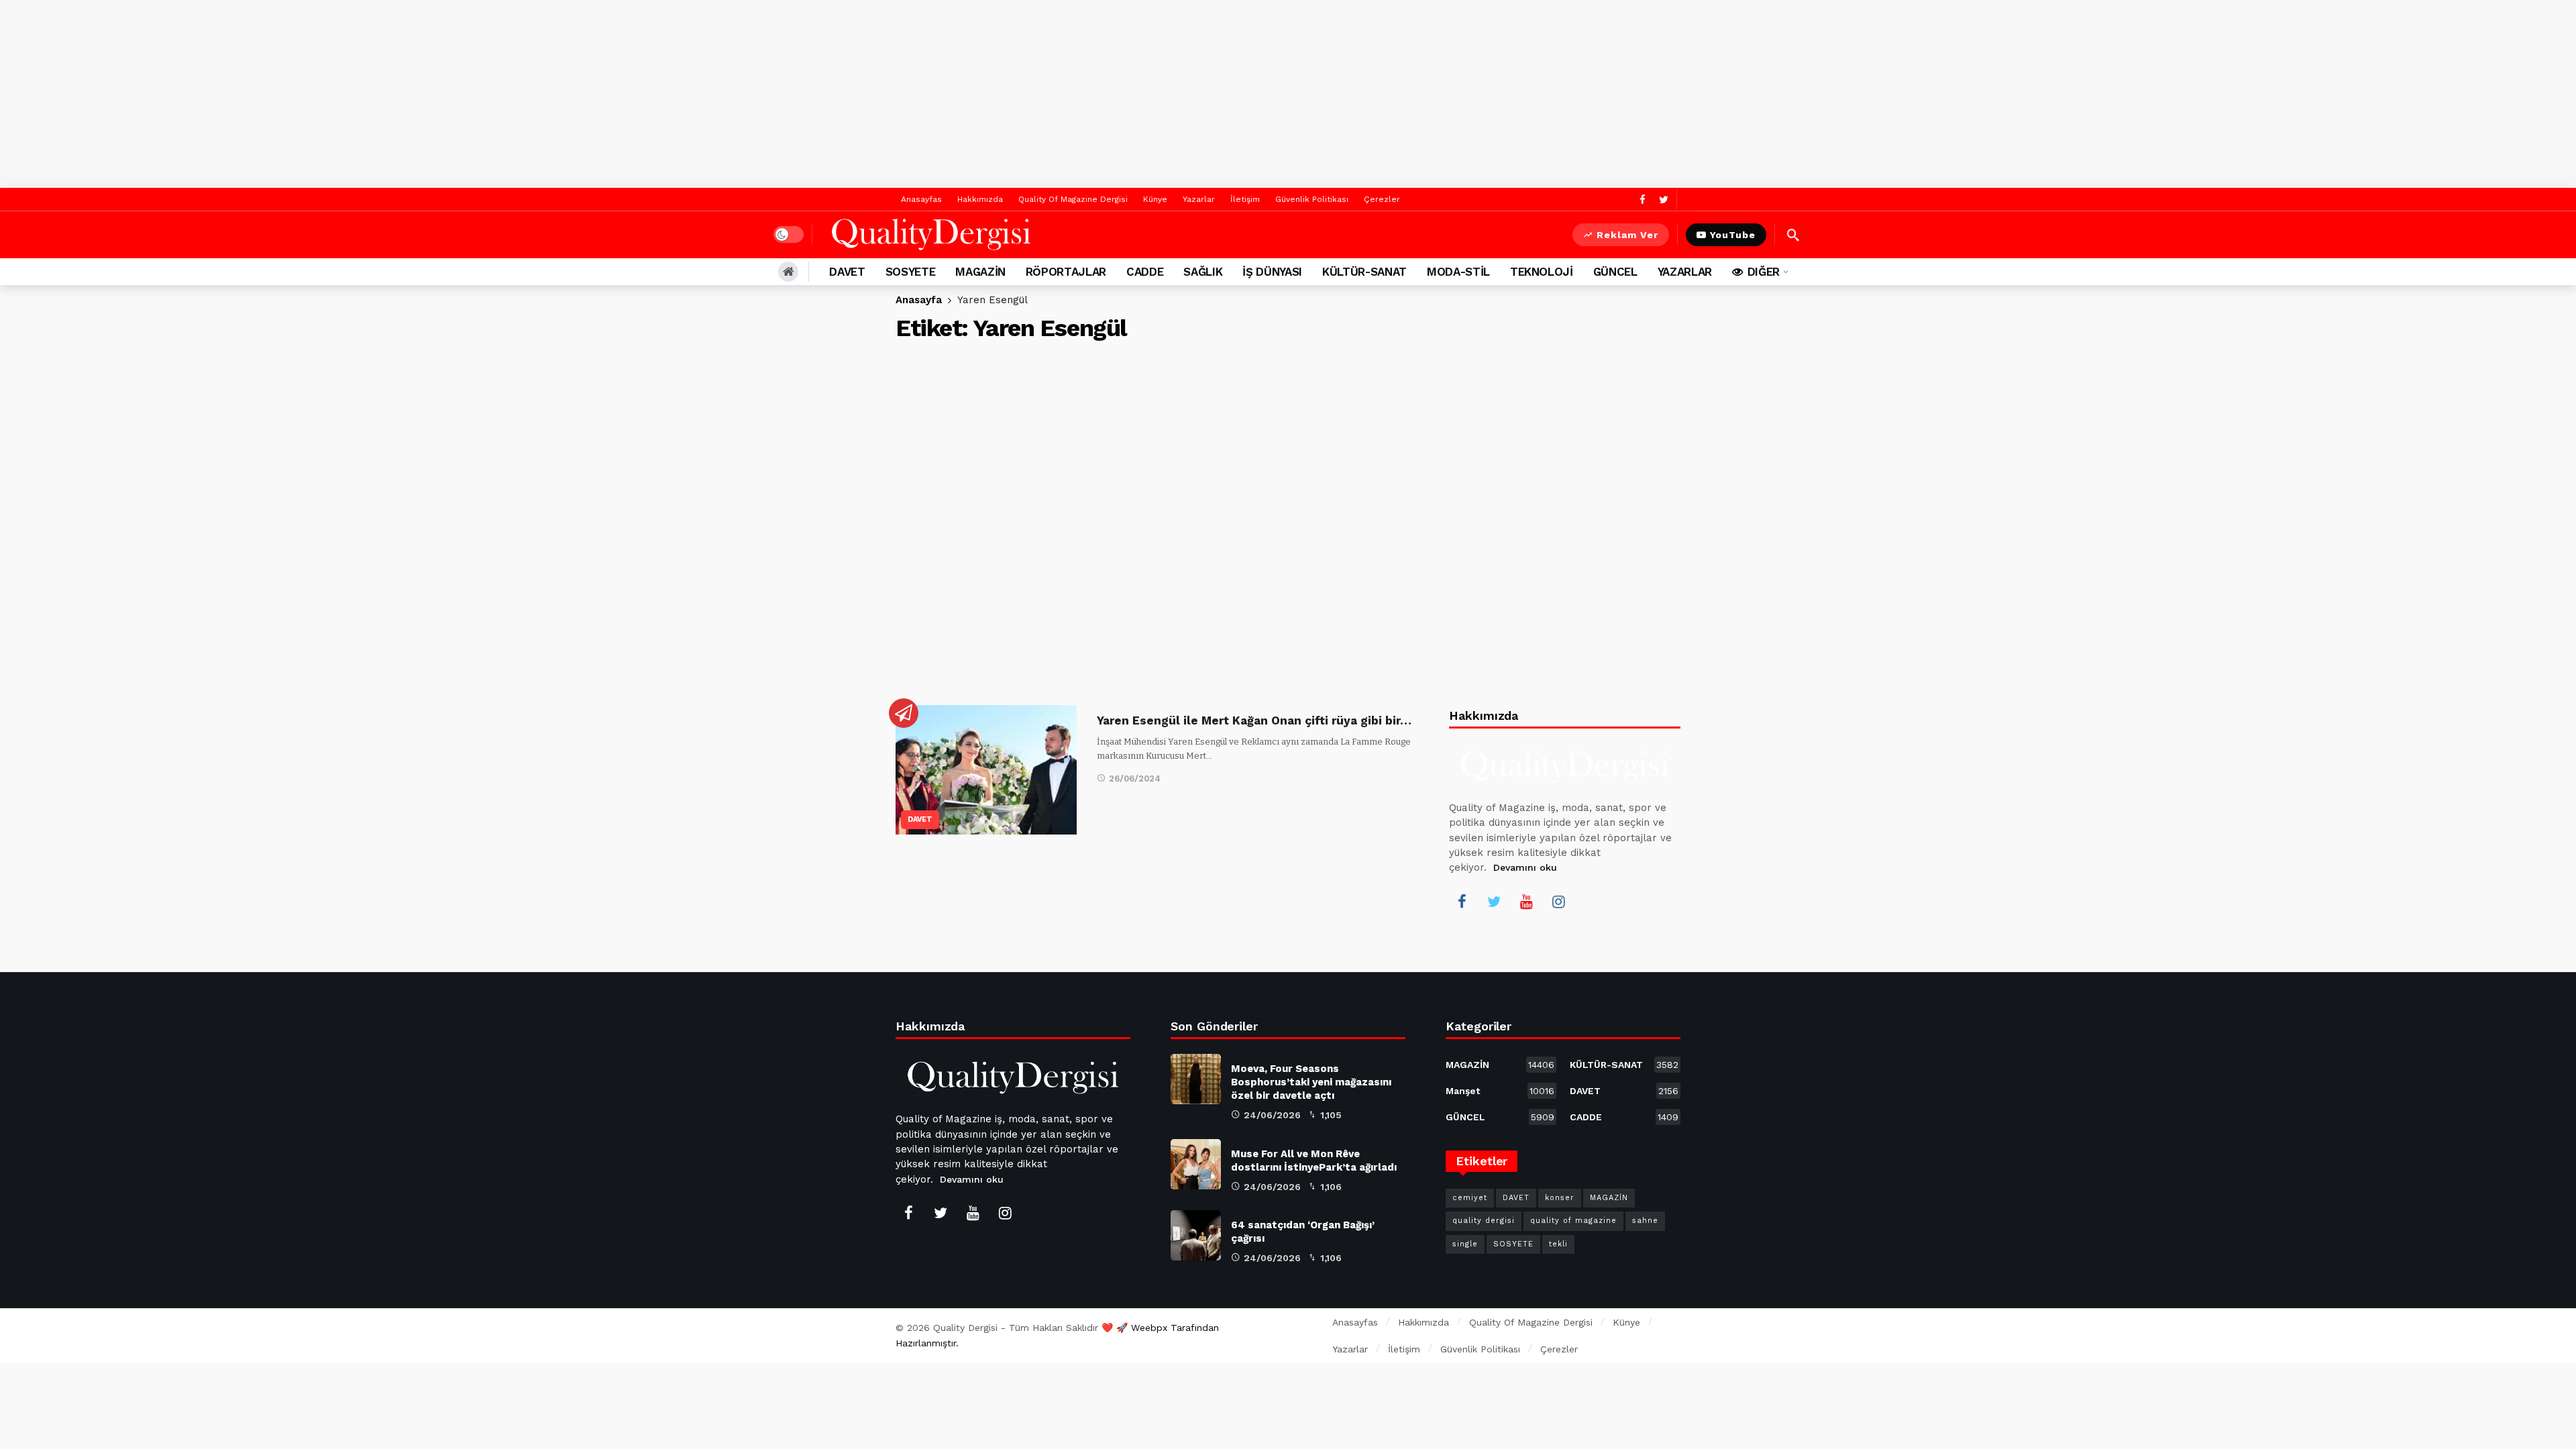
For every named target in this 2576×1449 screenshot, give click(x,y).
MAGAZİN (1500, 1065)
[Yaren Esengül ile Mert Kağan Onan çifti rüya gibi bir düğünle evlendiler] (986, 770)
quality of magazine (1573, 1221)
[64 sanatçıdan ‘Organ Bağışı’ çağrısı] (1196, 1235)
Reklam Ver (1627, 235)
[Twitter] (1663, 200)
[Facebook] (1643, 200)
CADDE (1624, 1117)
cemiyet (1470, 1198)
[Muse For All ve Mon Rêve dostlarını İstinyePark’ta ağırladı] (1196, 1164)
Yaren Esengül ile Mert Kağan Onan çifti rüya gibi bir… (1254, 720)
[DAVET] (904, 713)
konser (1560, 1198)
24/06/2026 (1272, 1115)
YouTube (1733, 235)
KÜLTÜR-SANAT (1624, 1065)
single (1465, 1244)
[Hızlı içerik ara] (1793, 235)
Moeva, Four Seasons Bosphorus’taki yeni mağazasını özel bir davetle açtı (1311, 1082)
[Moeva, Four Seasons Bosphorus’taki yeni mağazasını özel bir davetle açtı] (1196, 1079)
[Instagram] (1558, 902)
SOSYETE (1513, 1244)
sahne (1645, 1221)
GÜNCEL (1500, 1117)
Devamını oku (1525, 867)
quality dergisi (1484, 1221)
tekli (1558, 1244)
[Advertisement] (1288, 94)
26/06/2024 (1135, 779)
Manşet (1500, 1091)
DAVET (920, 819)
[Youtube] (1526, 902)
